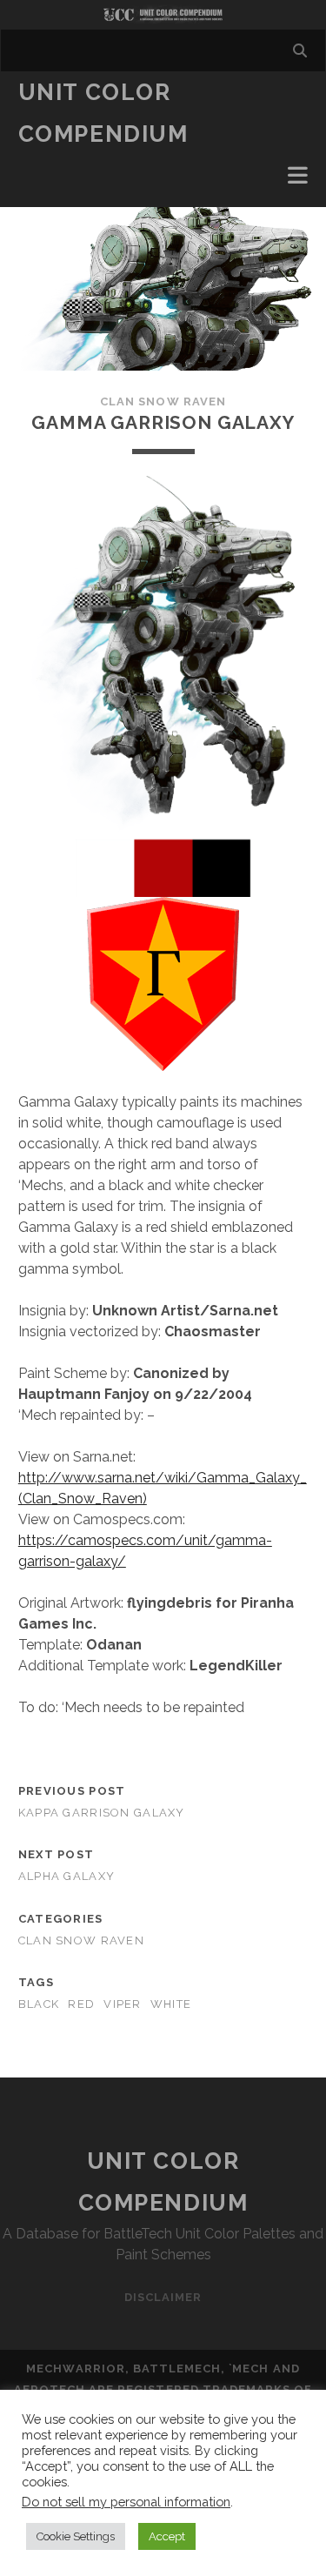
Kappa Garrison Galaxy (102, 1813)
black (39, 2004)
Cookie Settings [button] (76, 2536)
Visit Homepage (163, 15)
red (81, 2004)
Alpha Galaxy (67, 1876)
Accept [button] (167, 2536)
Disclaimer (163, 2297)
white (171, 2004)
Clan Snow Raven (163, 401)
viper (122, 2004)
